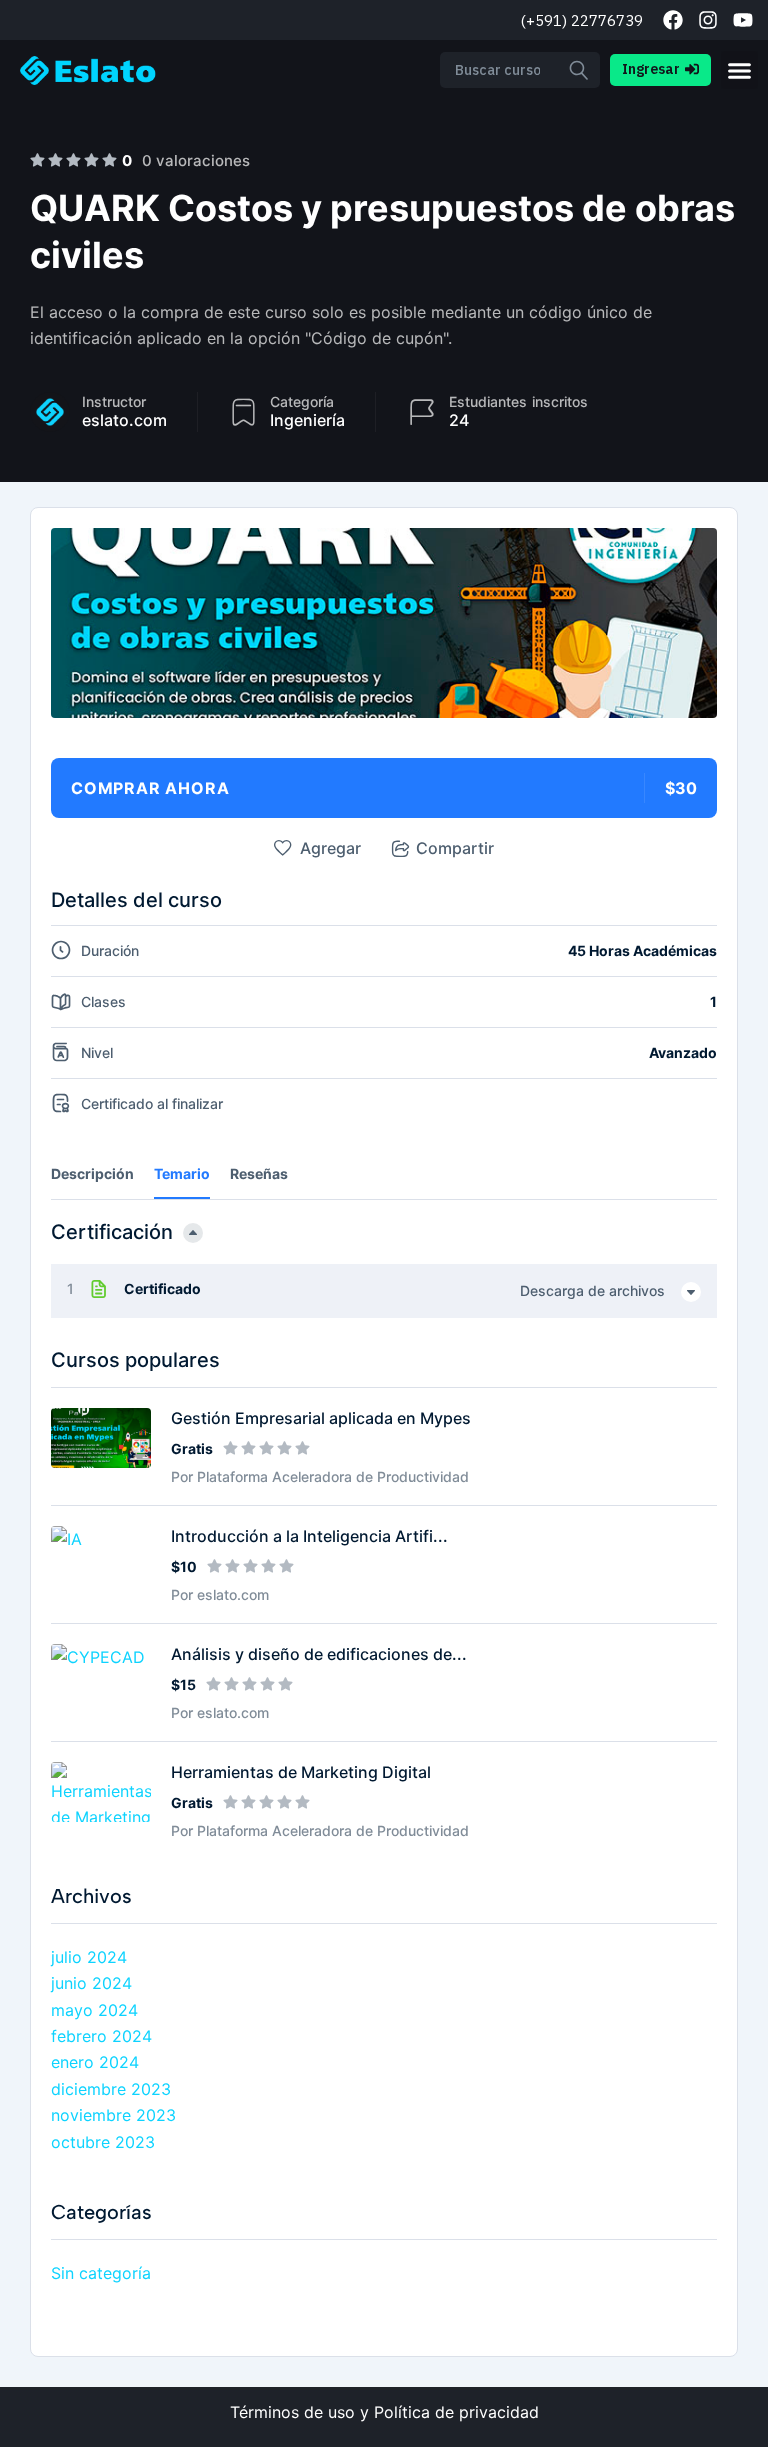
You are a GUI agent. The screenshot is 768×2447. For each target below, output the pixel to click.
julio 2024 (89, 1957)
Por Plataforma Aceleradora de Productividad (320, 1476)
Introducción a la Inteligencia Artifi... (309, 1536)
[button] (740, 70)
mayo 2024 (94, 2010)
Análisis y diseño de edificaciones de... (319, 1654)
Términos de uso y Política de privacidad (384, 2412)
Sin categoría (101, 2273)
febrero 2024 (101, 2036)
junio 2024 (91, 1983)
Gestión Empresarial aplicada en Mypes (321, 1418)
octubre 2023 (103, 2142)
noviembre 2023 (113, 2115)
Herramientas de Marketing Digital (301, 1772)
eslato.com (124, 420)
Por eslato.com (220, 1594)
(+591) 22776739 (582, 20)
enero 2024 (95, 2062)
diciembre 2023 (111, 2089)
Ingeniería (307, 420)
